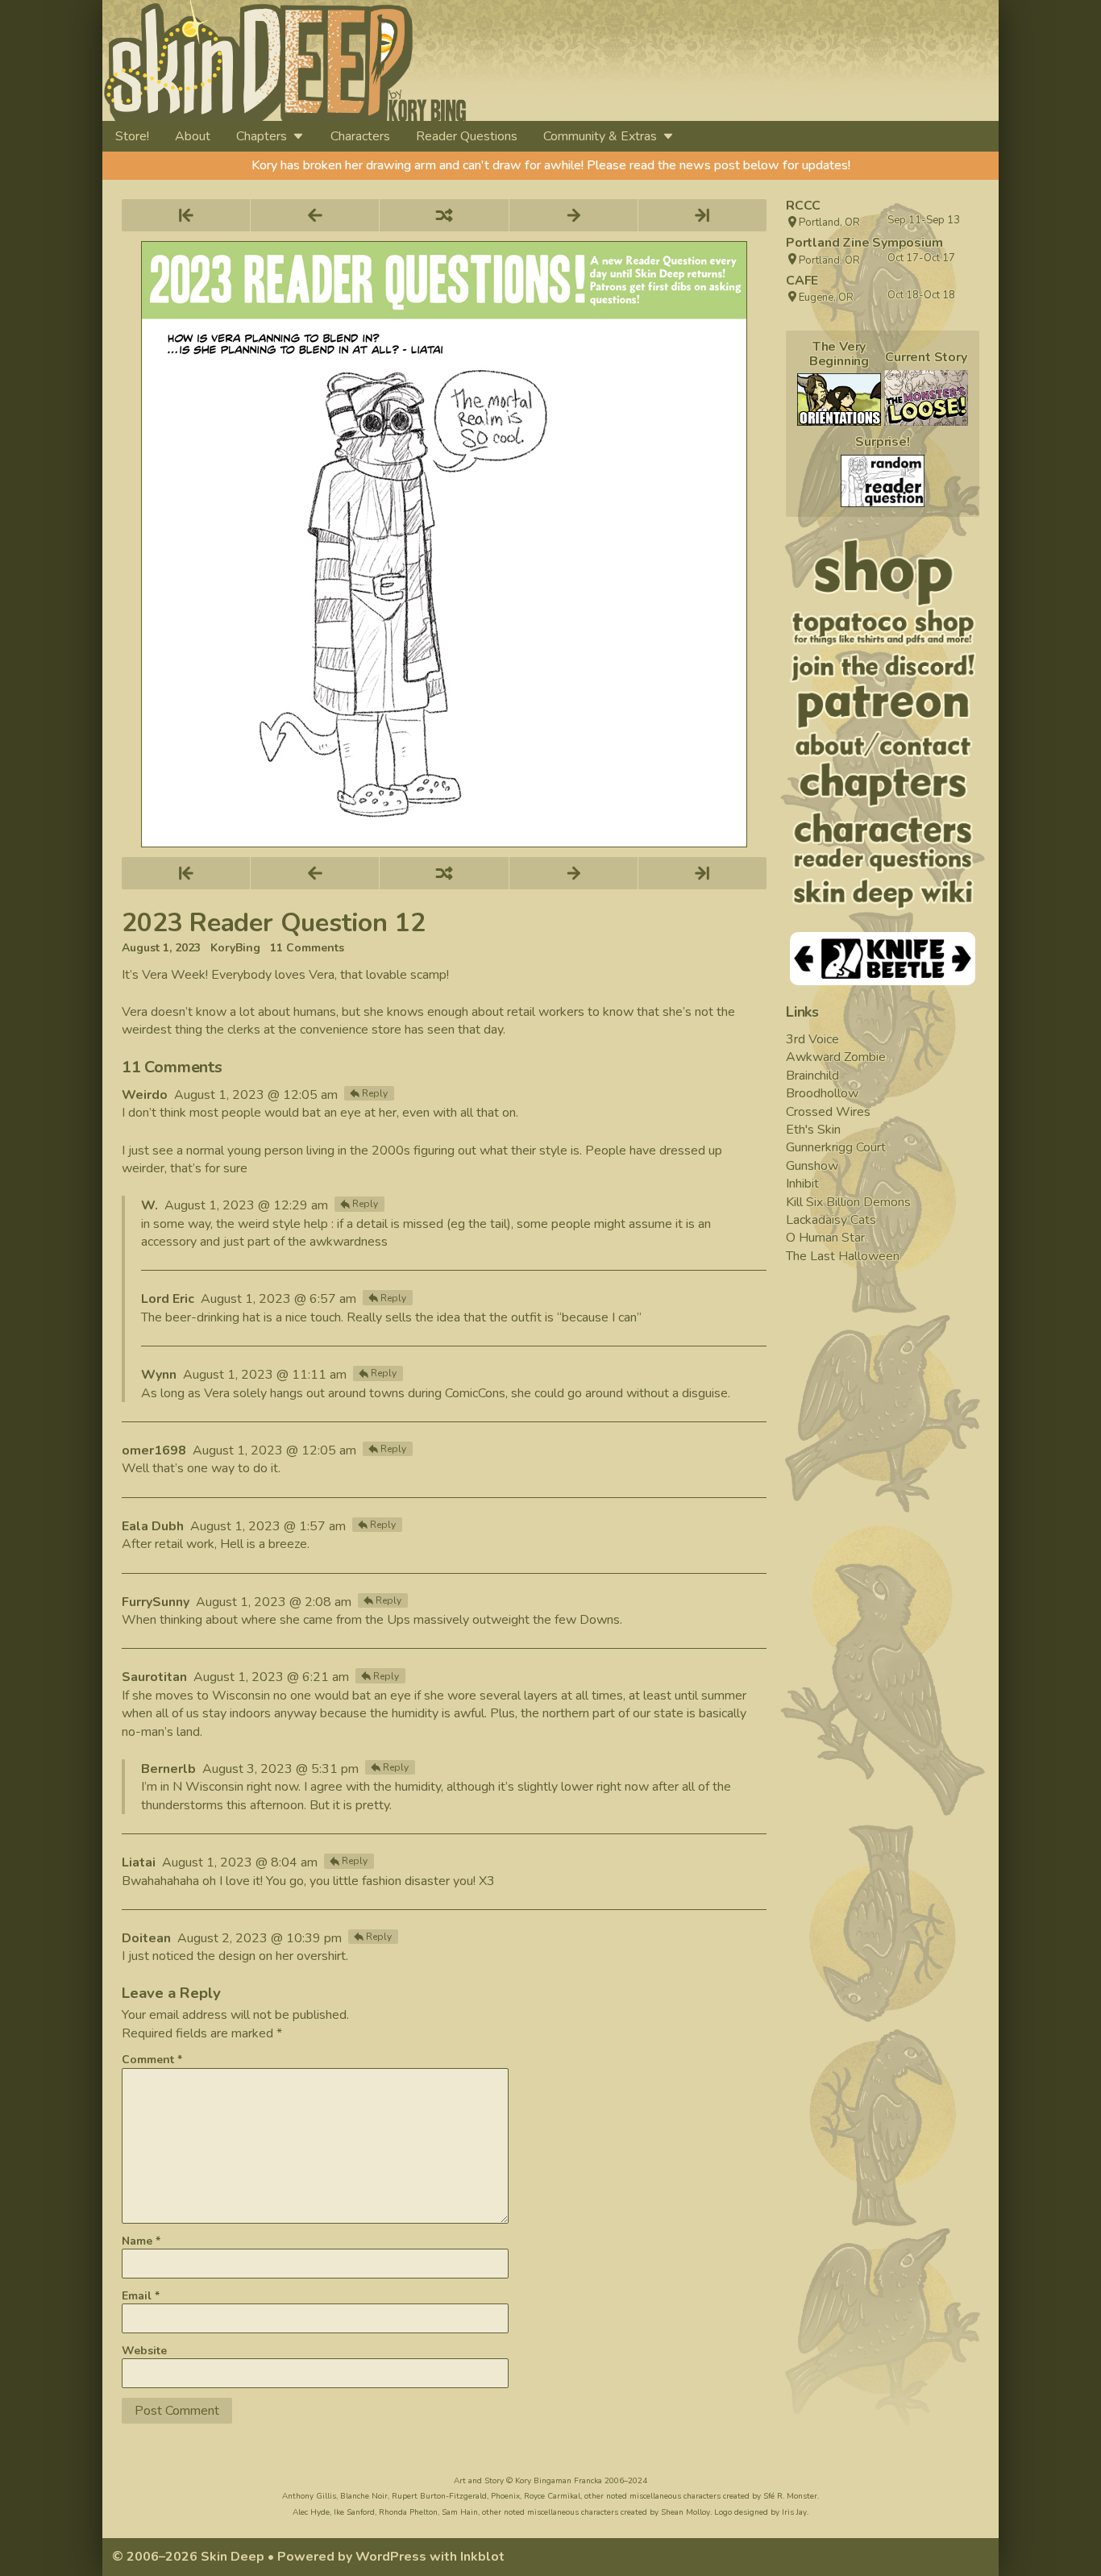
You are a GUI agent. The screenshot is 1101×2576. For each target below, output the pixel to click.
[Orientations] (839, 400)
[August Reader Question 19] (883, 481)
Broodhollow (822, 1093)
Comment (152, 2060)
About (193, 136)
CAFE (802, 281)
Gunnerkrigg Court (836, 1147)
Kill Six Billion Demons (848, 1202)
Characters (360, 136)
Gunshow (812, 1166)
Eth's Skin (813, 1130)
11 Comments (307, 948)
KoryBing (235, 948)
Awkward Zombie (836, 1057)
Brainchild (812, 1076)
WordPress (391, 2557)
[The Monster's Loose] (926, 398)
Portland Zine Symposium (864, 243)
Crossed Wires (828, 1112)
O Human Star (825, 1238)
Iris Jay (794, 2512)
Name (141, 2241)
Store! (132, 136)
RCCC (803, 206)
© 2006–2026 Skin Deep (188, 2557)
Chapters (262, 136)
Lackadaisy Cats (831, 1220)
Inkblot (482, 2557)
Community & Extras (600, 136)
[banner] (432, 60)
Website (144, 2351)
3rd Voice (812, 1039)
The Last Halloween (843, 1256)
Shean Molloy (686, 2512)
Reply (375, 1093)
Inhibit (802, 1184)
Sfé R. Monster (790, 2496)
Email (141, 2296)
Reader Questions (467, 136)
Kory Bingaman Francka (559, 2481)
